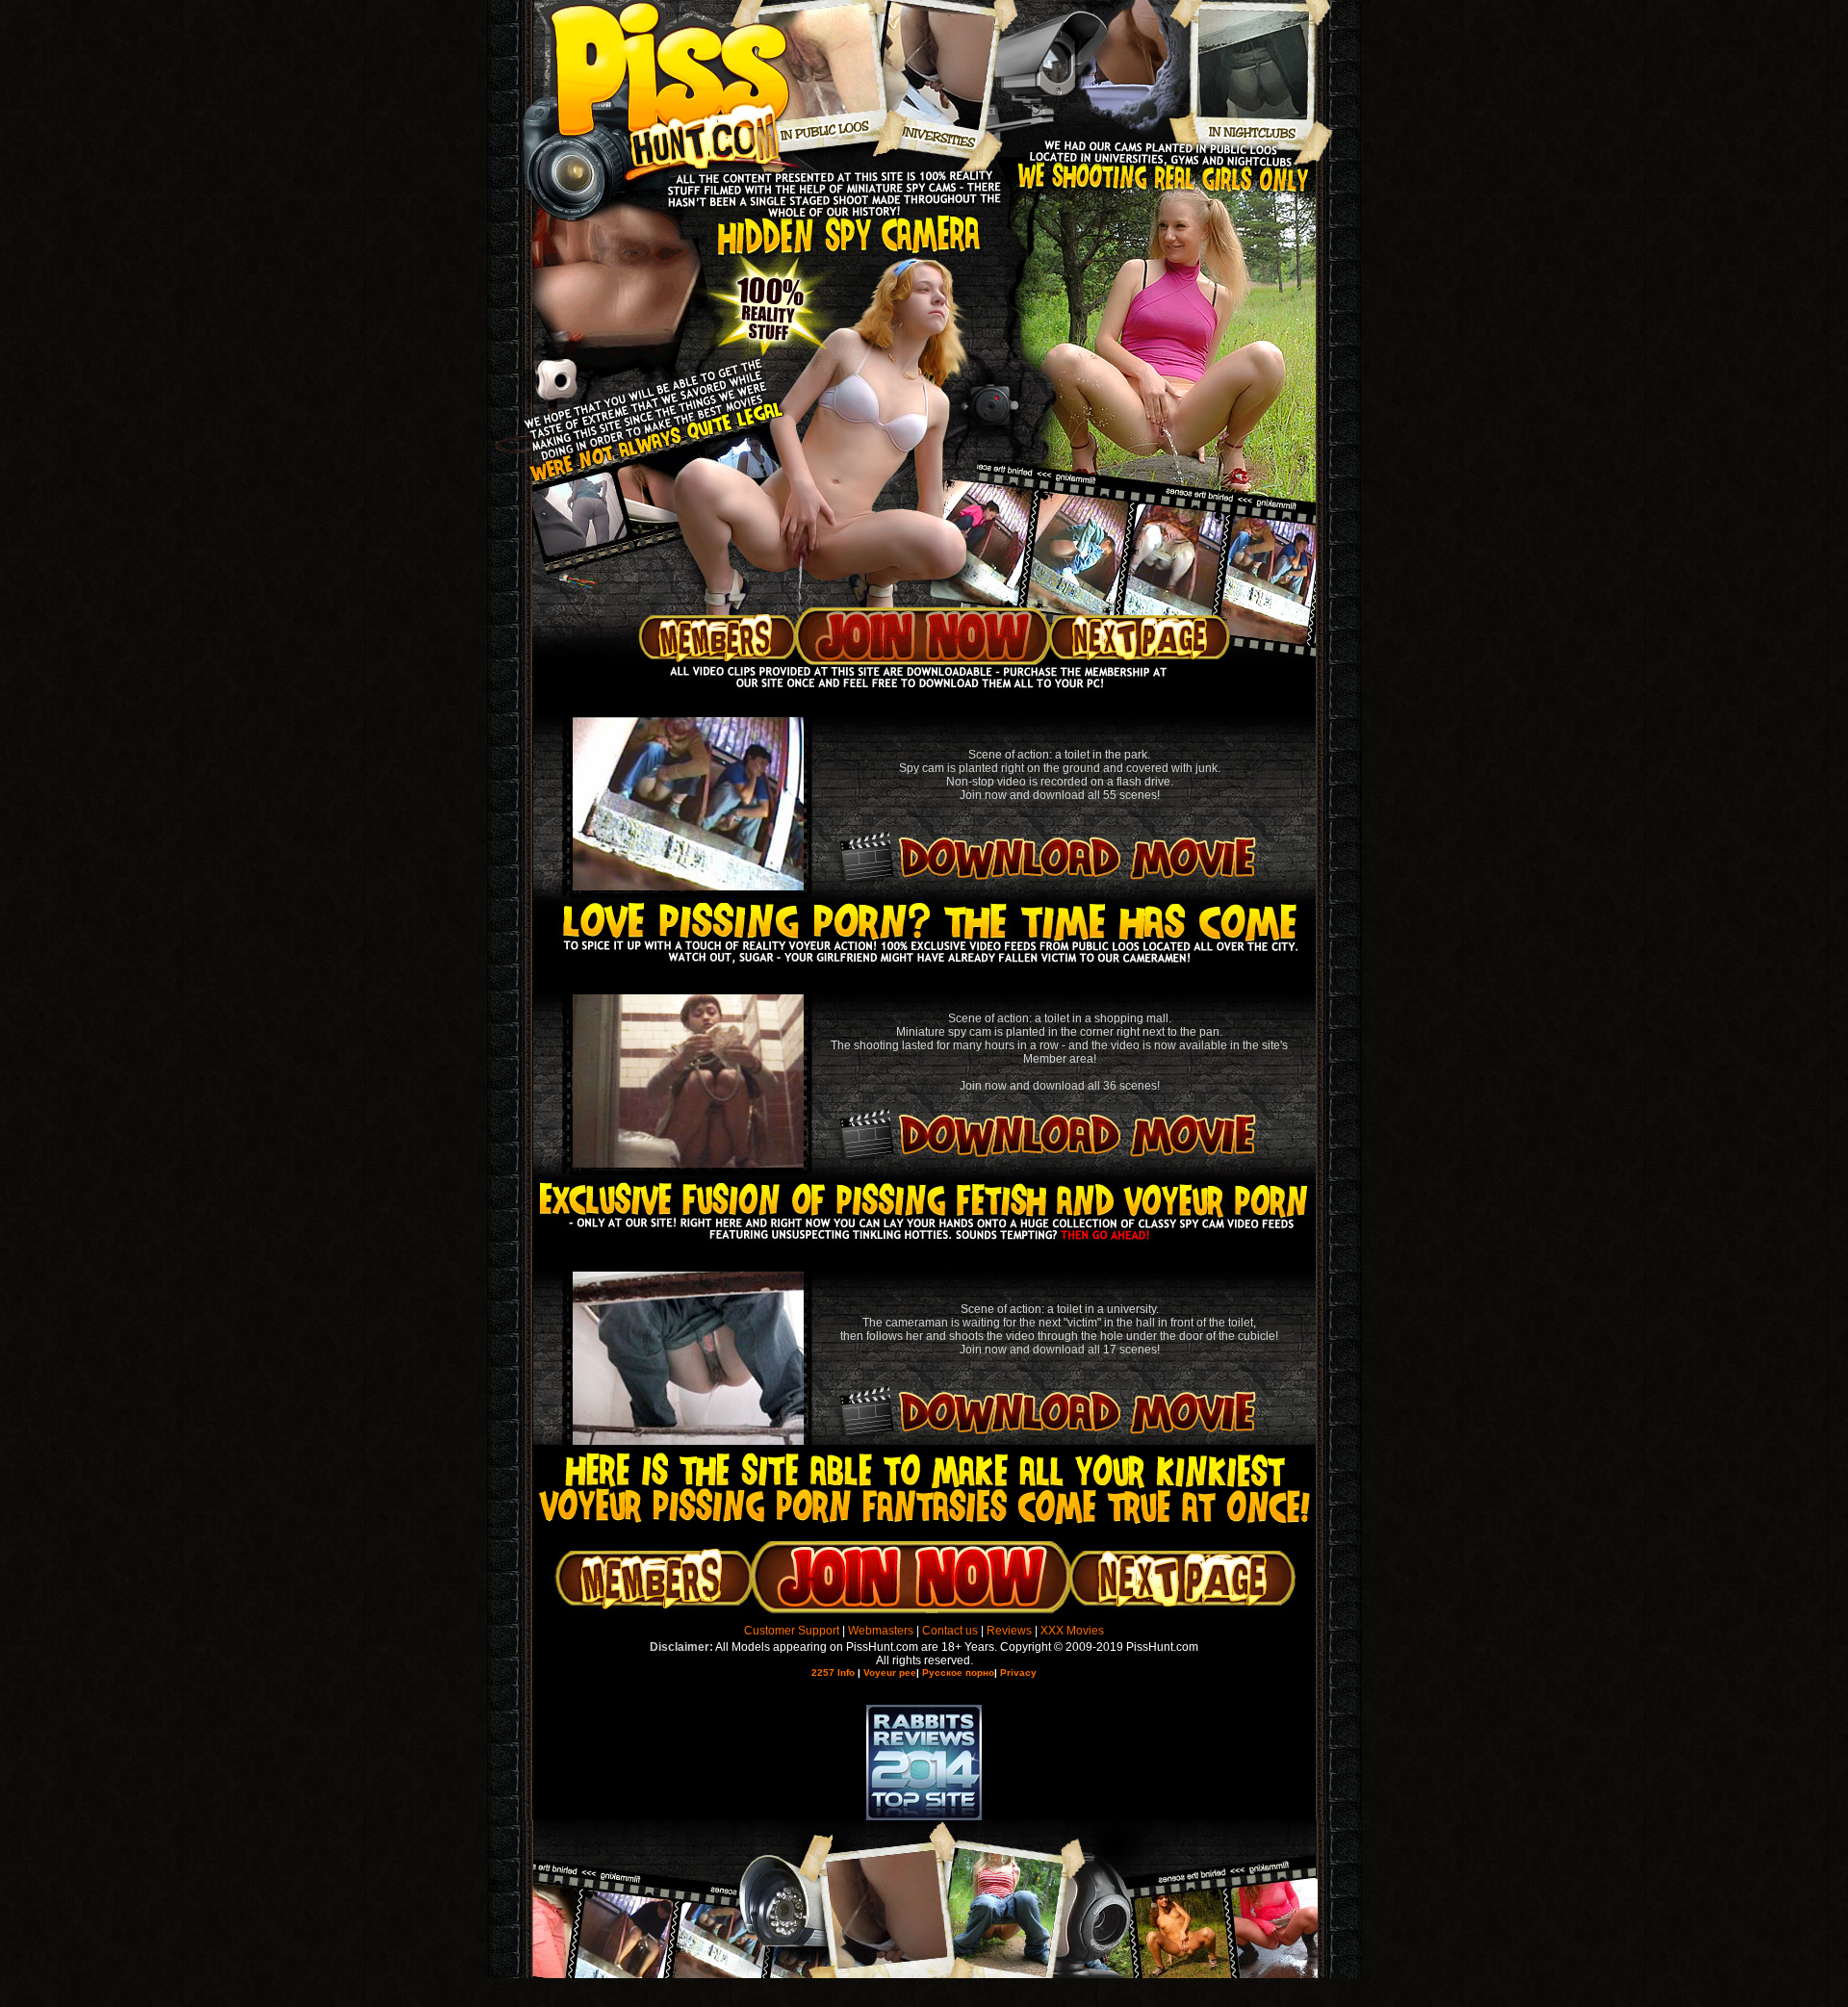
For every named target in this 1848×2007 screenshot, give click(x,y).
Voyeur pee (890, 1672)
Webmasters (881, 1631)
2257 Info (833, 1672)
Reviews (1009, 1631)
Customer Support (792, 1631)
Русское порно (958, 1672)
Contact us (950, 1631)
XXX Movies (1072, 1631)
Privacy (1018, 1672)
